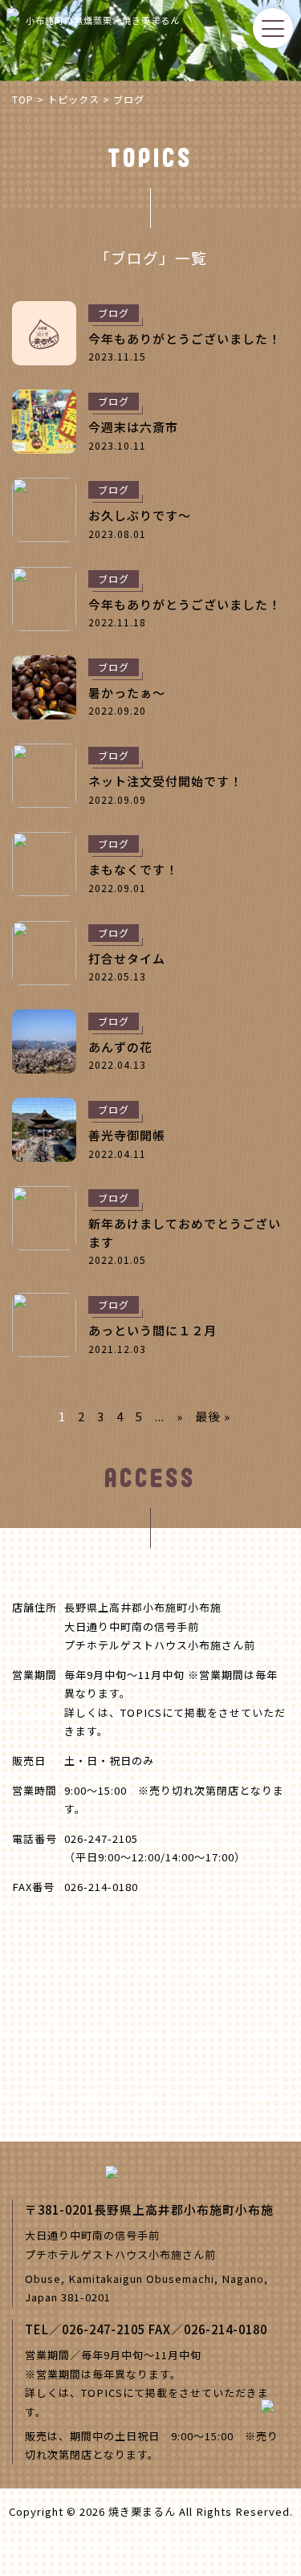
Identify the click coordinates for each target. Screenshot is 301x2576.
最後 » (213, 1416)
